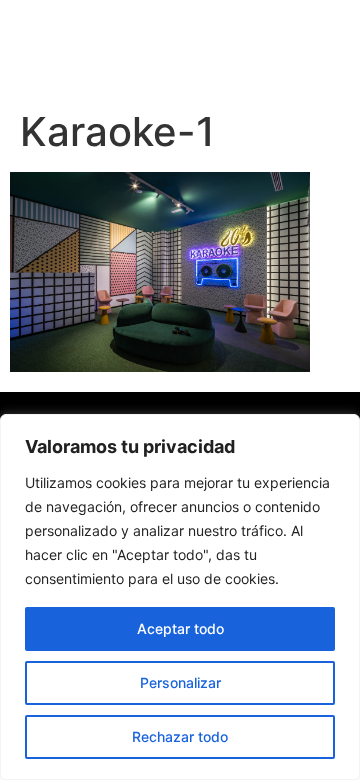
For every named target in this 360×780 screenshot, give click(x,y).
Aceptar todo (180, 628)
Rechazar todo (180, 736)
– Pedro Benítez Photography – (161, 49)
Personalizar (180, 682)
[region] (180, 597)
